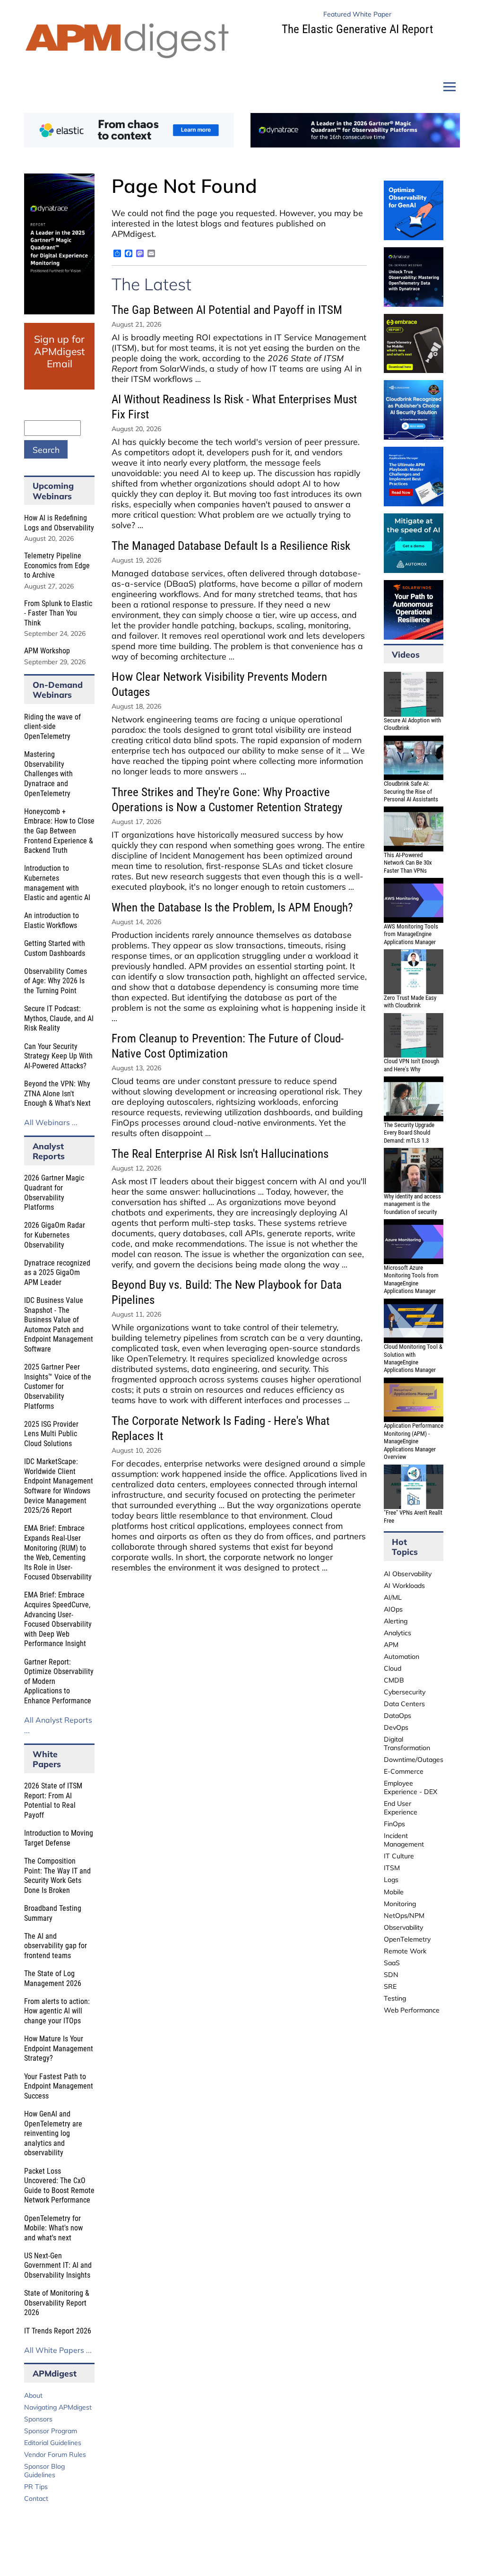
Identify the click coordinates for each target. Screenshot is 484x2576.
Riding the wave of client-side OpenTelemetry (52, 727)
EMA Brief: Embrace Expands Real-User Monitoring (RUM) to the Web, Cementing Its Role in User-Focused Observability (58, 1553)
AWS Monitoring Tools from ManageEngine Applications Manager (411, 934)
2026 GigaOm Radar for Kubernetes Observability (55, 1235)
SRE (390, 1986)
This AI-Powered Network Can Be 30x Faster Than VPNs (408, 863)
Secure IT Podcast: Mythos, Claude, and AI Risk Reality (59, 1018)
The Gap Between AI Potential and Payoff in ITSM (227, 310)
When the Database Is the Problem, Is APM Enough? (232, 907)
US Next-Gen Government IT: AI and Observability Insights (58, 2265)
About (33, 2395)
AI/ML (393, 1597)
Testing (395, 1998)
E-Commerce (404, 1771)
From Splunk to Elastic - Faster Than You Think (58, 613)
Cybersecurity (405, 1692)
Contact (36, 2498)
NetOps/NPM (404, 1916)
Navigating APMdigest (58, 2407)
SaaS (392, 1963)
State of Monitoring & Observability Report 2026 (57, 2303)
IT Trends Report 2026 (58, 2331)
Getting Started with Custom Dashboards (55, 948)
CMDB (394, 1680)
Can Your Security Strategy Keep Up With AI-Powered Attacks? (58, 1056)
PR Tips (36, 2487)
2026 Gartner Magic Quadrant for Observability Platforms (54, 1193)
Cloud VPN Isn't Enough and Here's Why (411, 1065)
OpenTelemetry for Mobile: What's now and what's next (53, 2228)
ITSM (392, 1868)
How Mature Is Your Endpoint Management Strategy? (59, 2048)
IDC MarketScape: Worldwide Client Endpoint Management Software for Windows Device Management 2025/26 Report (59, 1486)
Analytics (398, 1633)
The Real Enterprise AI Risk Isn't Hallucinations (220, 1154)
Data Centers (404, 1704)
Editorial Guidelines (53, 2443)
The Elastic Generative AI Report (357, 29)
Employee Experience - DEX (411, 1787)
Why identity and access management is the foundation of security (412, 1204)
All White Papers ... (58, 2350)
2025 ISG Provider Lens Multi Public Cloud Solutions (51, 1434)
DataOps (398, 1716)
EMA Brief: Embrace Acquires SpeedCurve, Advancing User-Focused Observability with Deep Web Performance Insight (58, 1619)
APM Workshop (47, 651)
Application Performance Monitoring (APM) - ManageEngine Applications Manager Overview (414, 1441)
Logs (391, 1880)
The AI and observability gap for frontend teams (56, 1946)
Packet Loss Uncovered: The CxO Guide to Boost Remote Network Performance (59, 2186)
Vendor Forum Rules (55, 2455)
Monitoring (400, 1904)
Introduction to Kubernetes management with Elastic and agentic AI (57, 883)
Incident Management (404, 1840)
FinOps (394, 1824)
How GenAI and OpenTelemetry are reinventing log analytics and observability (53, 2133)
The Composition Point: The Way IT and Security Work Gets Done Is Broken (57, 1876)
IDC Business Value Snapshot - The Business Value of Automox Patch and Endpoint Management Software (59, 1325)
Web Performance (412, 2010)
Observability (403, 1927)
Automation (402, 1657)
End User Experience (401, 1808)
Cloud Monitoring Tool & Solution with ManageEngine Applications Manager (413, 1358)
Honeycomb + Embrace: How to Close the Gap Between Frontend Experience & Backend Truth (59, 831)
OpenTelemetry (407, 1939)
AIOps (393, 1609)
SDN (391, 1975)
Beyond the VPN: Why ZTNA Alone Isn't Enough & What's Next (57, 1093)
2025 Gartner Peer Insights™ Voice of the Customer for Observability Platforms (58, 1386)
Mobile (394, 1892)
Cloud (393, 1668)
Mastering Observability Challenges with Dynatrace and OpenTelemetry (48, 774)
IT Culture (399, 1856)
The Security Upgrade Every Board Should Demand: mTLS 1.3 (409, 1133)
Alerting (396, 1621)
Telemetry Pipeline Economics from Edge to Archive (57, 565)
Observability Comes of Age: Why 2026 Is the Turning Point (56, 981)
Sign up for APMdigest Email (59, 351)
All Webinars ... (51, 1122)
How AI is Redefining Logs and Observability (59, 523)
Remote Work (405, 1951)
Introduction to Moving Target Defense (59, 1838)
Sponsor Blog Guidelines (44, 2471)
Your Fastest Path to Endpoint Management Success (59, 2086)
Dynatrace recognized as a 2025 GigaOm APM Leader (57, 1273)
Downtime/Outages (414, 1760)
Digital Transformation (407, 1743)
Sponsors (38, 2419)
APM (391, 1645)
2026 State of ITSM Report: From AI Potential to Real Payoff (53, 1800)
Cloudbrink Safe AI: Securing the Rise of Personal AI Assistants (411, 791)
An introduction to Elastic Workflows (52, 920)
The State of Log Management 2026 (53, 1978)
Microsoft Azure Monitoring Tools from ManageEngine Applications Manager (411, 1279)
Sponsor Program (51, 2431)
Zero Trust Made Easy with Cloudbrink (410, 1002)
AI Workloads (404, 1586)
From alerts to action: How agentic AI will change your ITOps (57, 2011)
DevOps (396, 1727)
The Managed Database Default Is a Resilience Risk (231, 546)
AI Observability (408, 1574)
